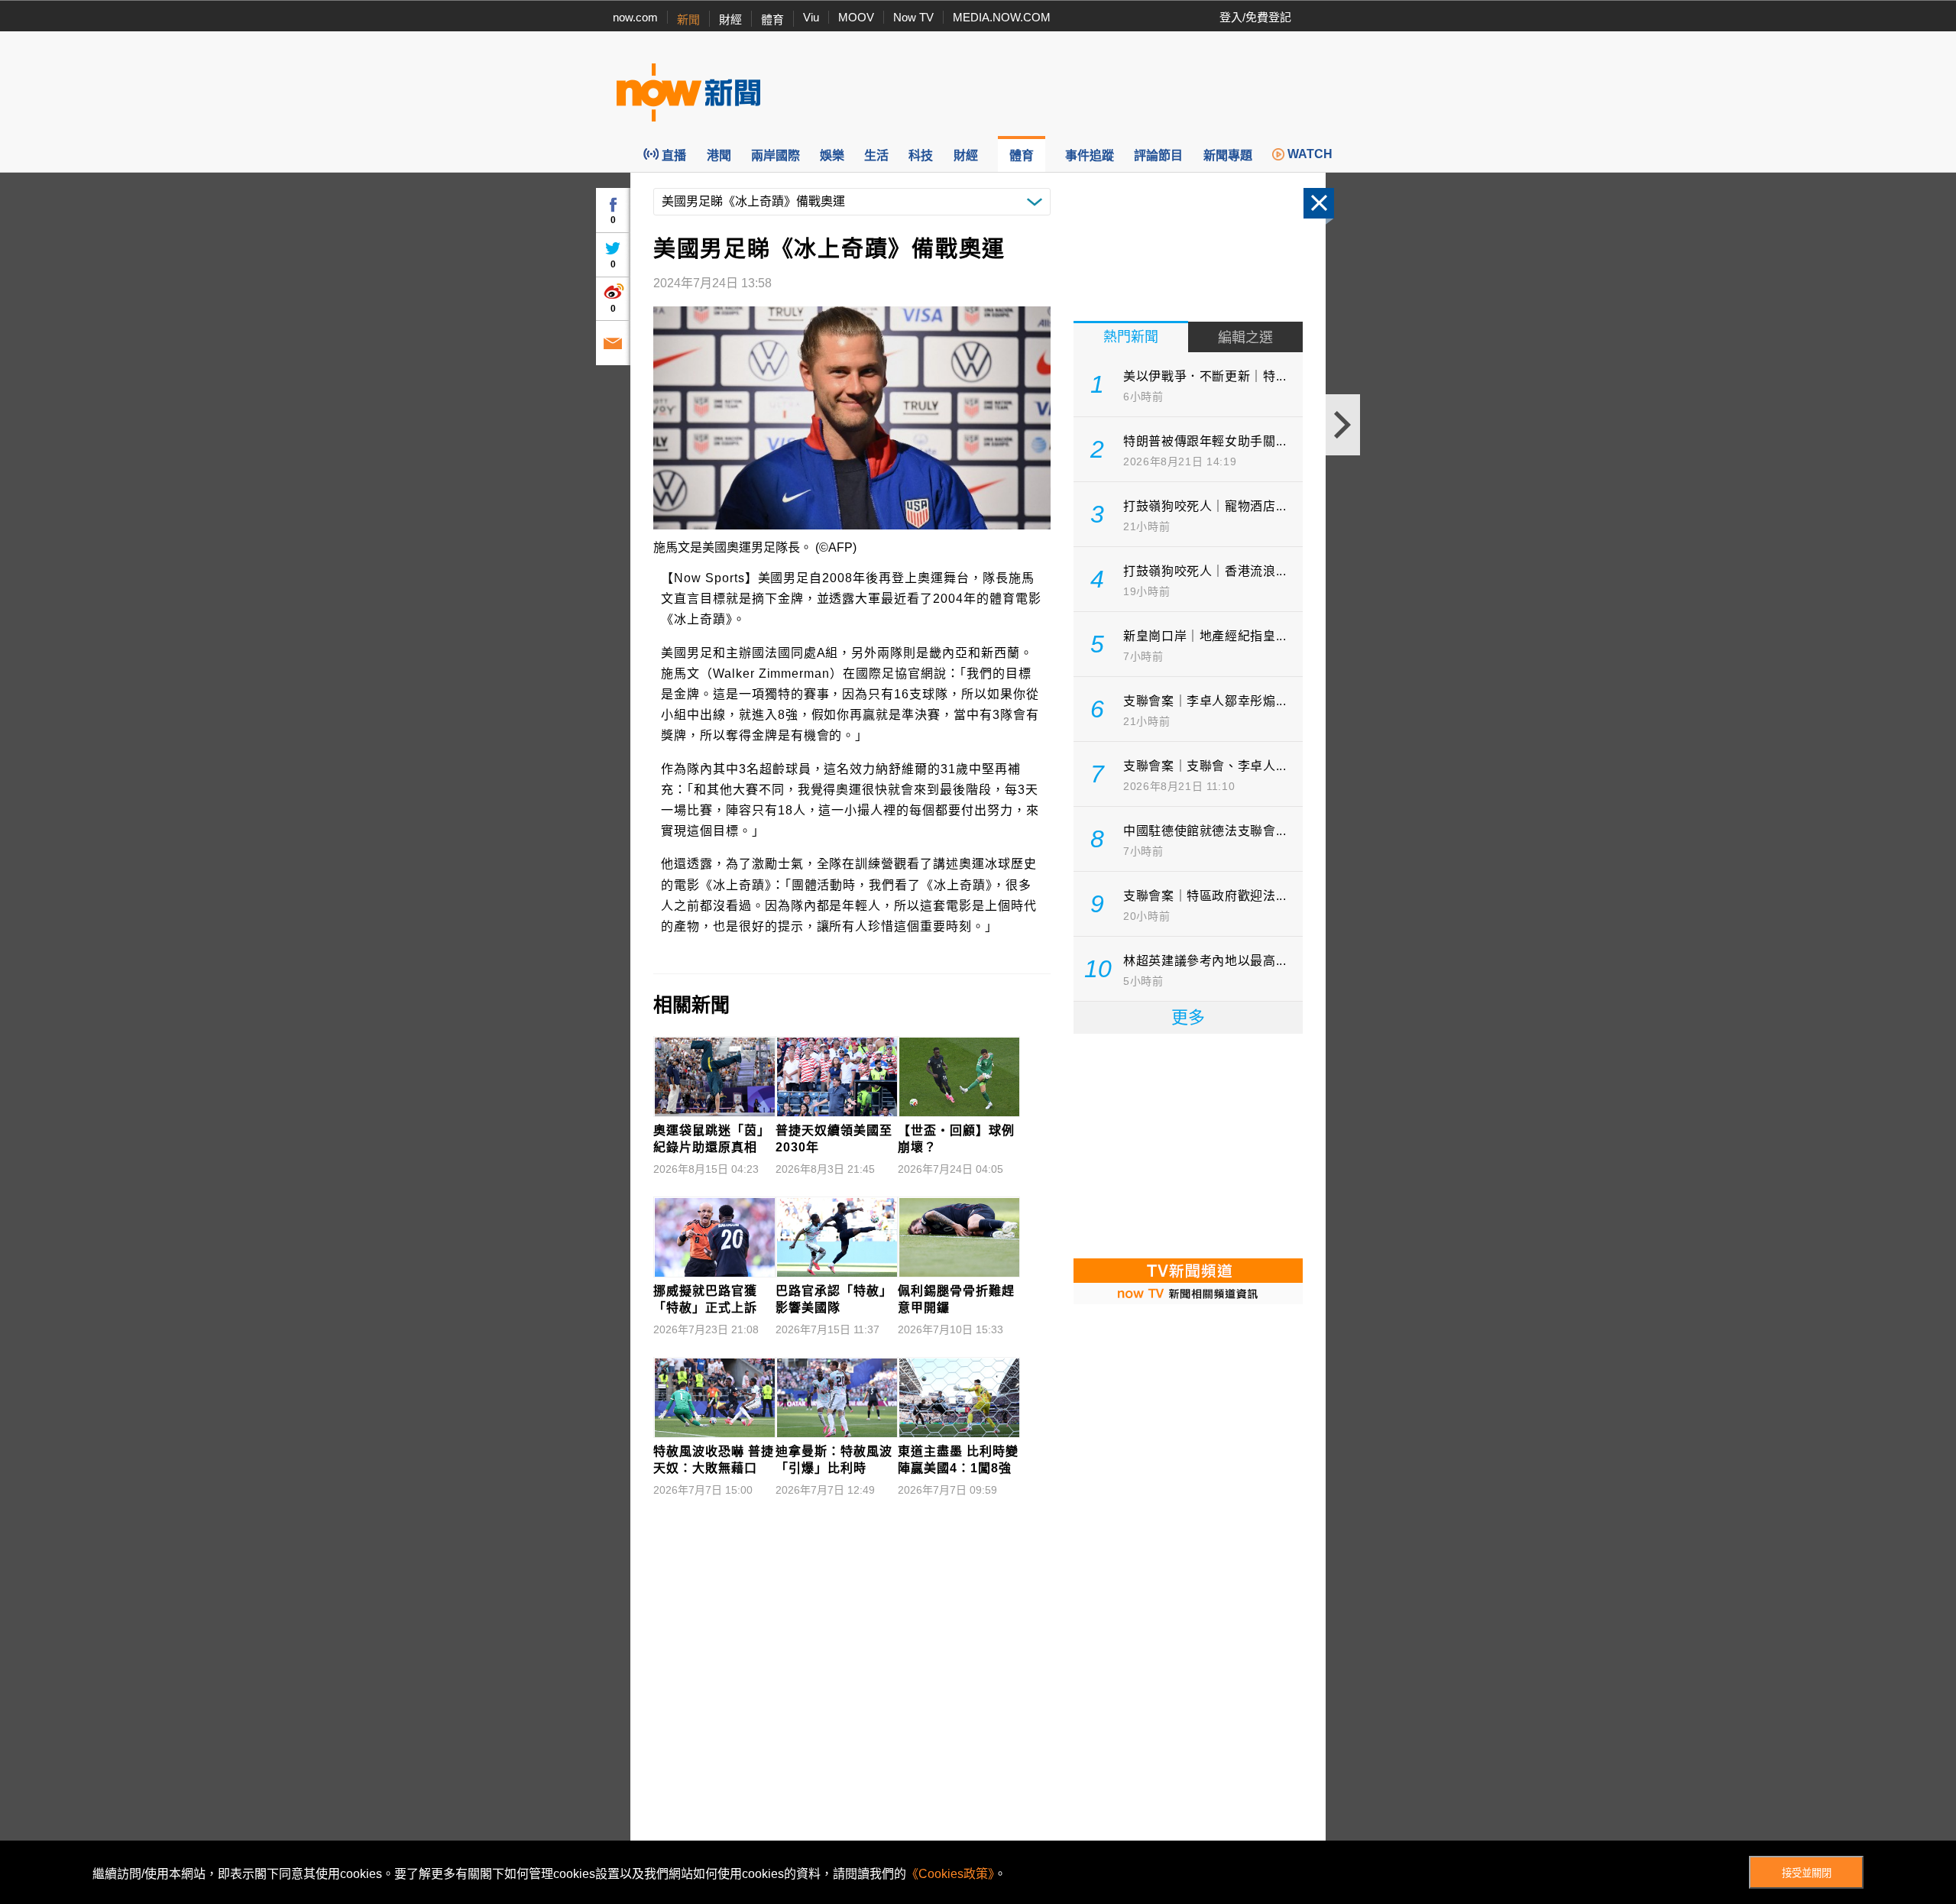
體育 (772, 19)
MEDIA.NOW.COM (1002, 17)
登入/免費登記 (1255, 17)
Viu (811, 17)
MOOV (856, 17)
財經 (730, 19)
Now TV (913, 17)
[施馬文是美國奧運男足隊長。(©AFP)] (852, 418)
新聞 (688, 19)
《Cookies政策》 (950, 1874)
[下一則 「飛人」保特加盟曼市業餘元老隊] (1343, 425)
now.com (635, 17)
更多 (1188, 1017)
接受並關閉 (1807, 1873)
